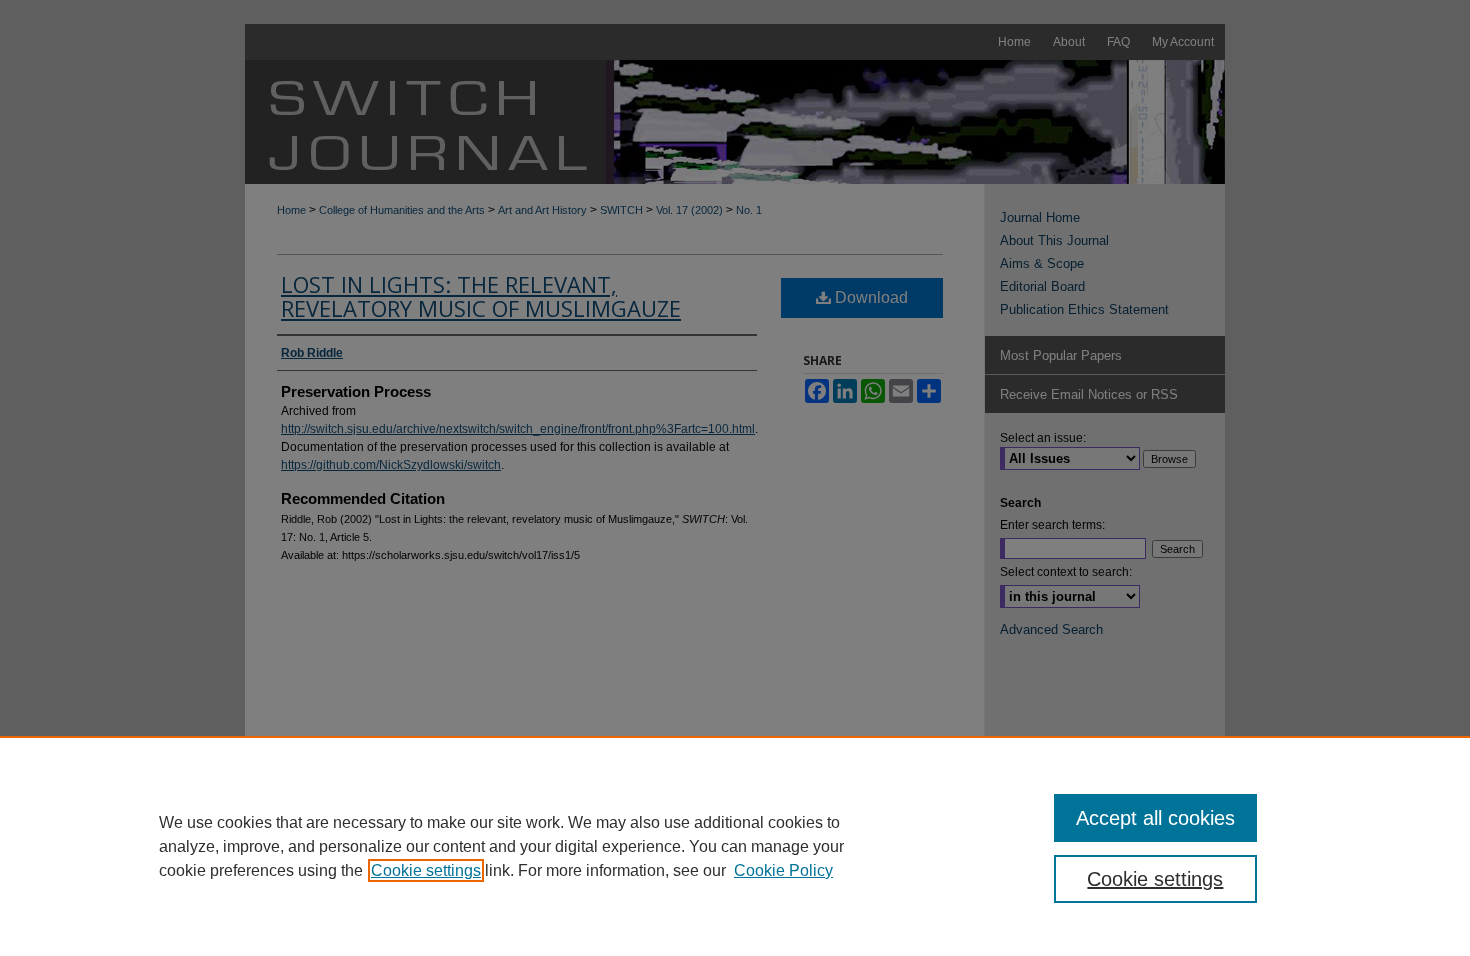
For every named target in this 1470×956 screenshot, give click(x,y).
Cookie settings (426, 870)
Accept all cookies (1155, 818)
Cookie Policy (783, 870)
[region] (735, 846)
